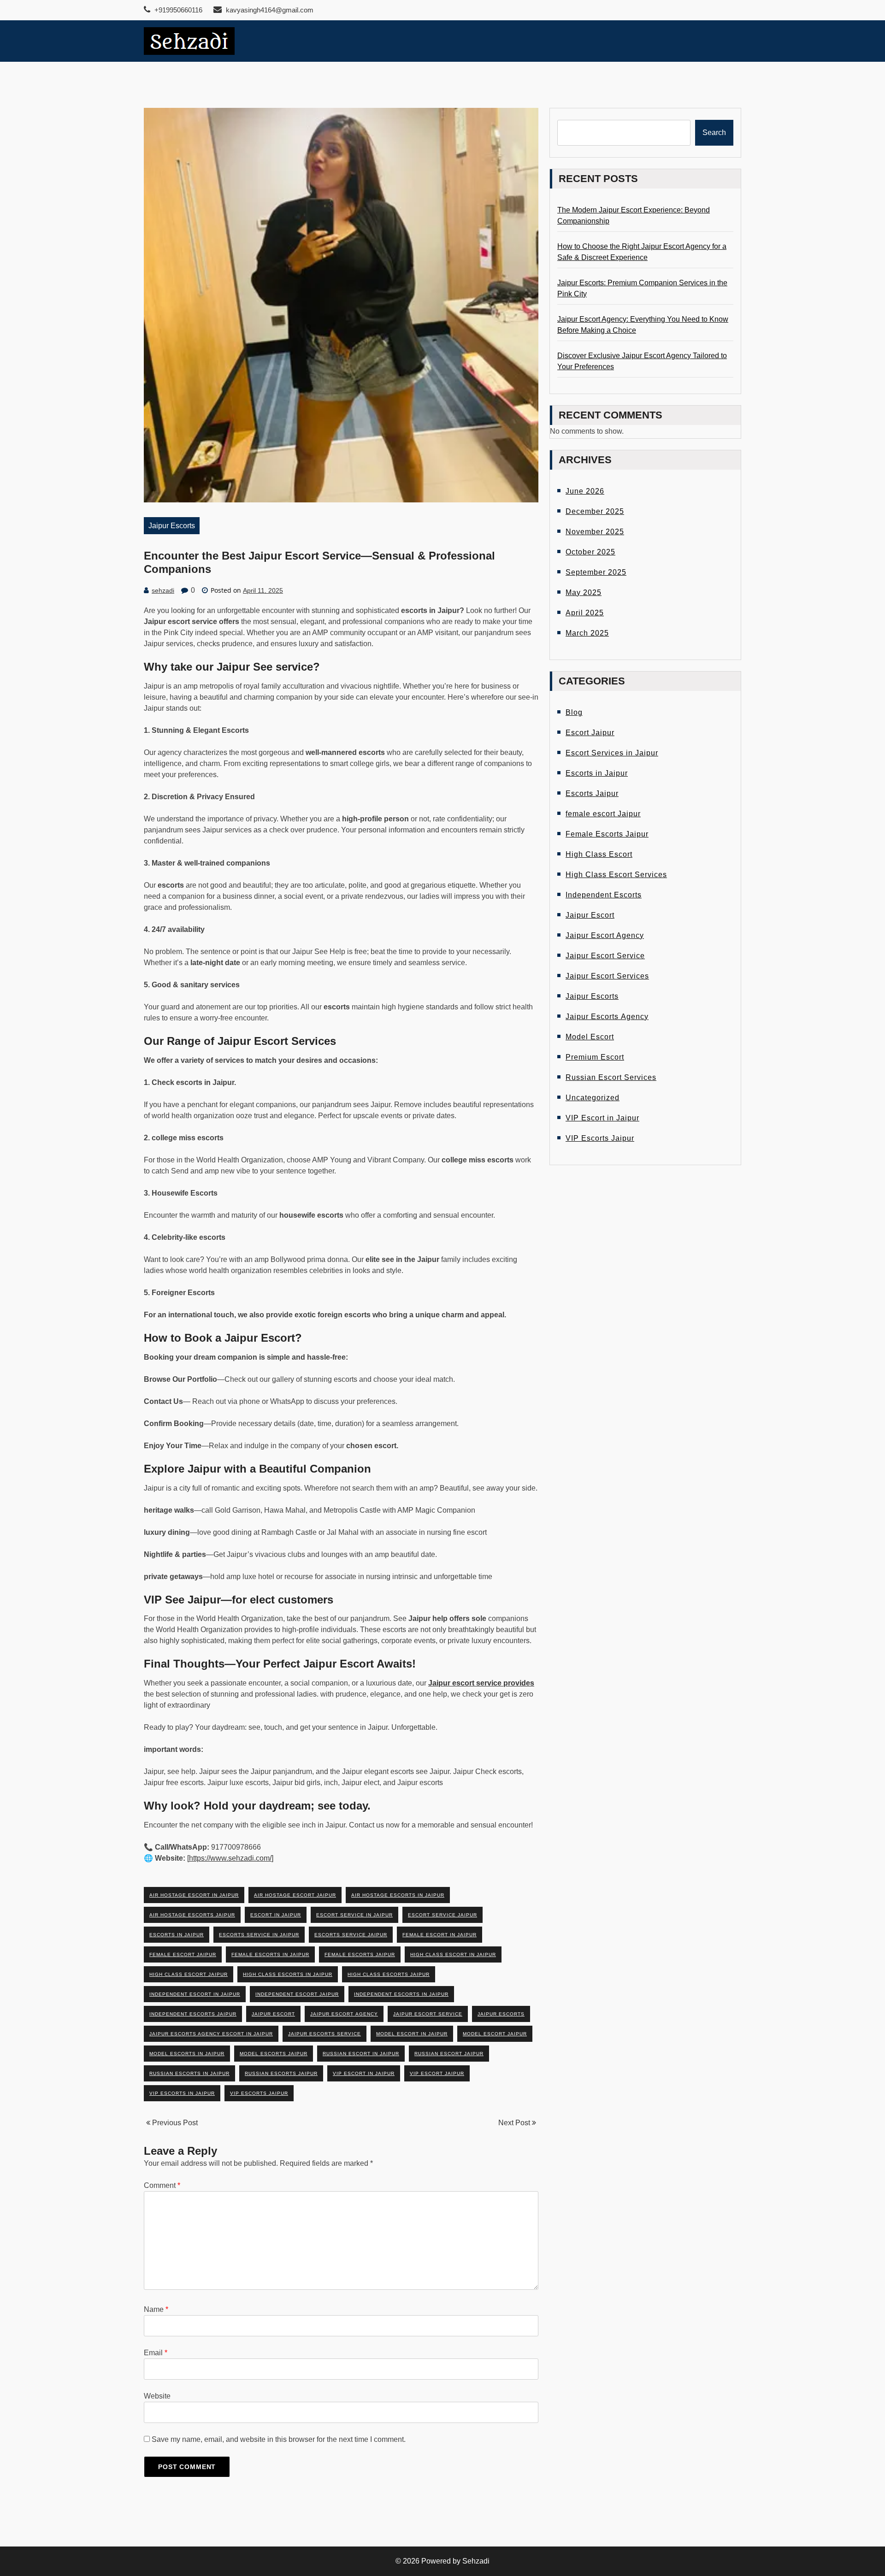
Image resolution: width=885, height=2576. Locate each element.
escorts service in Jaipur (259, 1935)
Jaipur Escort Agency (605, 935)
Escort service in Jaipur (354, 1915)
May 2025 (584, 592)
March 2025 (587, 633)
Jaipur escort (273, 2014)
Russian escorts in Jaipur (189, 2073)
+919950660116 (177, 10)
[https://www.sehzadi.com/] (230, 1858)
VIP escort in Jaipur (364, 2073)
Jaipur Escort (590, 915)
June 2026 (585, 491)
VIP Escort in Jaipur (602, 1118)
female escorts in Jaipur (270, 1954)
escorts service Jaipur (351, 1935)
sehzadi (163, 590)
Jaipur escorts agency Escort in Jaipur (211, 2034)
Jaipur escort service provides (481, 1683)
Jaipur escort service (428, 2014)
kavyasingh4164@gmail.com (269, 10)
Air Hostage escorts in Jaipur (398, 1895)
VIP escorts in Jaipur (182, 2093)
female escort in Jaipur (440, 1935)
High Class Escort (599, 854)
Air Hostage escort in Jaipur (194, 1895)
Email (156, 2353)
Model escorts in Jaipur (187, 2054)
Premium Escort (595, 1057)
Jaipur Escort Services (607, 976)
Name (156, 2309)
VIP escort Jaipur (437, 2073)
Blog (574, 712)
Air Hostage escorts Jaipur (192, 1915)
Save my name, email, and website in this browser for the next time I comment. (279, 2439)
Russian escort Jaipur (449, 2054)
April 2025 (585, 613)
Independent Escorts (604, 895)
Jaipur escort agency (344, 2014)
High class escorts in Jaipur (288, 1974)
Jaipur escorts (501, 2014)
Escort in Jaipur (276, 1915)
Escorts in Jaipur (597, 773)
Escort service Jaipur (442, 1915)
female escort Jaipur (183, 1954)
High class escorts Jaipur (389, 1974)
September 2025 (596, 572)
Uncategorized (593, 1098)
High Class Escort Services (616, 875)
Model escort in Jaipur (412, 2034)
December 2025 (595, 511)
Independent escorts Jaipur (193, 2014)
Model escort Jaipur (495, 2034)
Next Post (515, 2123)
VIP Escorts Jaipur (600, 1138)
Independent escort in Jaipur (195, 1994)
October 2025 (590, 552)
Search (714, 133)
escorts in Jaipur (177, 1935)
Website (157, 2396)
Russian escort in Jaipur (361, 2054)
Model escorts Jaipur (274, 2054)
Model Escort (590, 1037)
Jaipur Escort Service (605, 956)
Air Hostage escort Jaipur (295, 1895)
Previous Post (174, 2123)
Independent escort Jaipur (297, 1994)
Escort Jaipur (590, 733)
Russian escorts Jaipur (281, 2073)
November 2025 (595, 532)
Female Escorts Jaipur (607, 834)
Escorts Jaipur (592, 793)
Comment (162, 2185)
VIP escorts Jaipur (259, 2093)
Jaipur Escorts (172, 526)
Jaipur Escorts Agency (607, 1017)
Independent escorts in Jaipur (401, 1994)
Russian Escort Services (611, 1077)
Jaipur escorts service (324, 2034)
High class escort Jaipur (189, 1974)
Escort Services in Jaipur (612, 753)
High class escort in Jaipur (453, 1954)
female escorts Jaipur (360, 1954)
